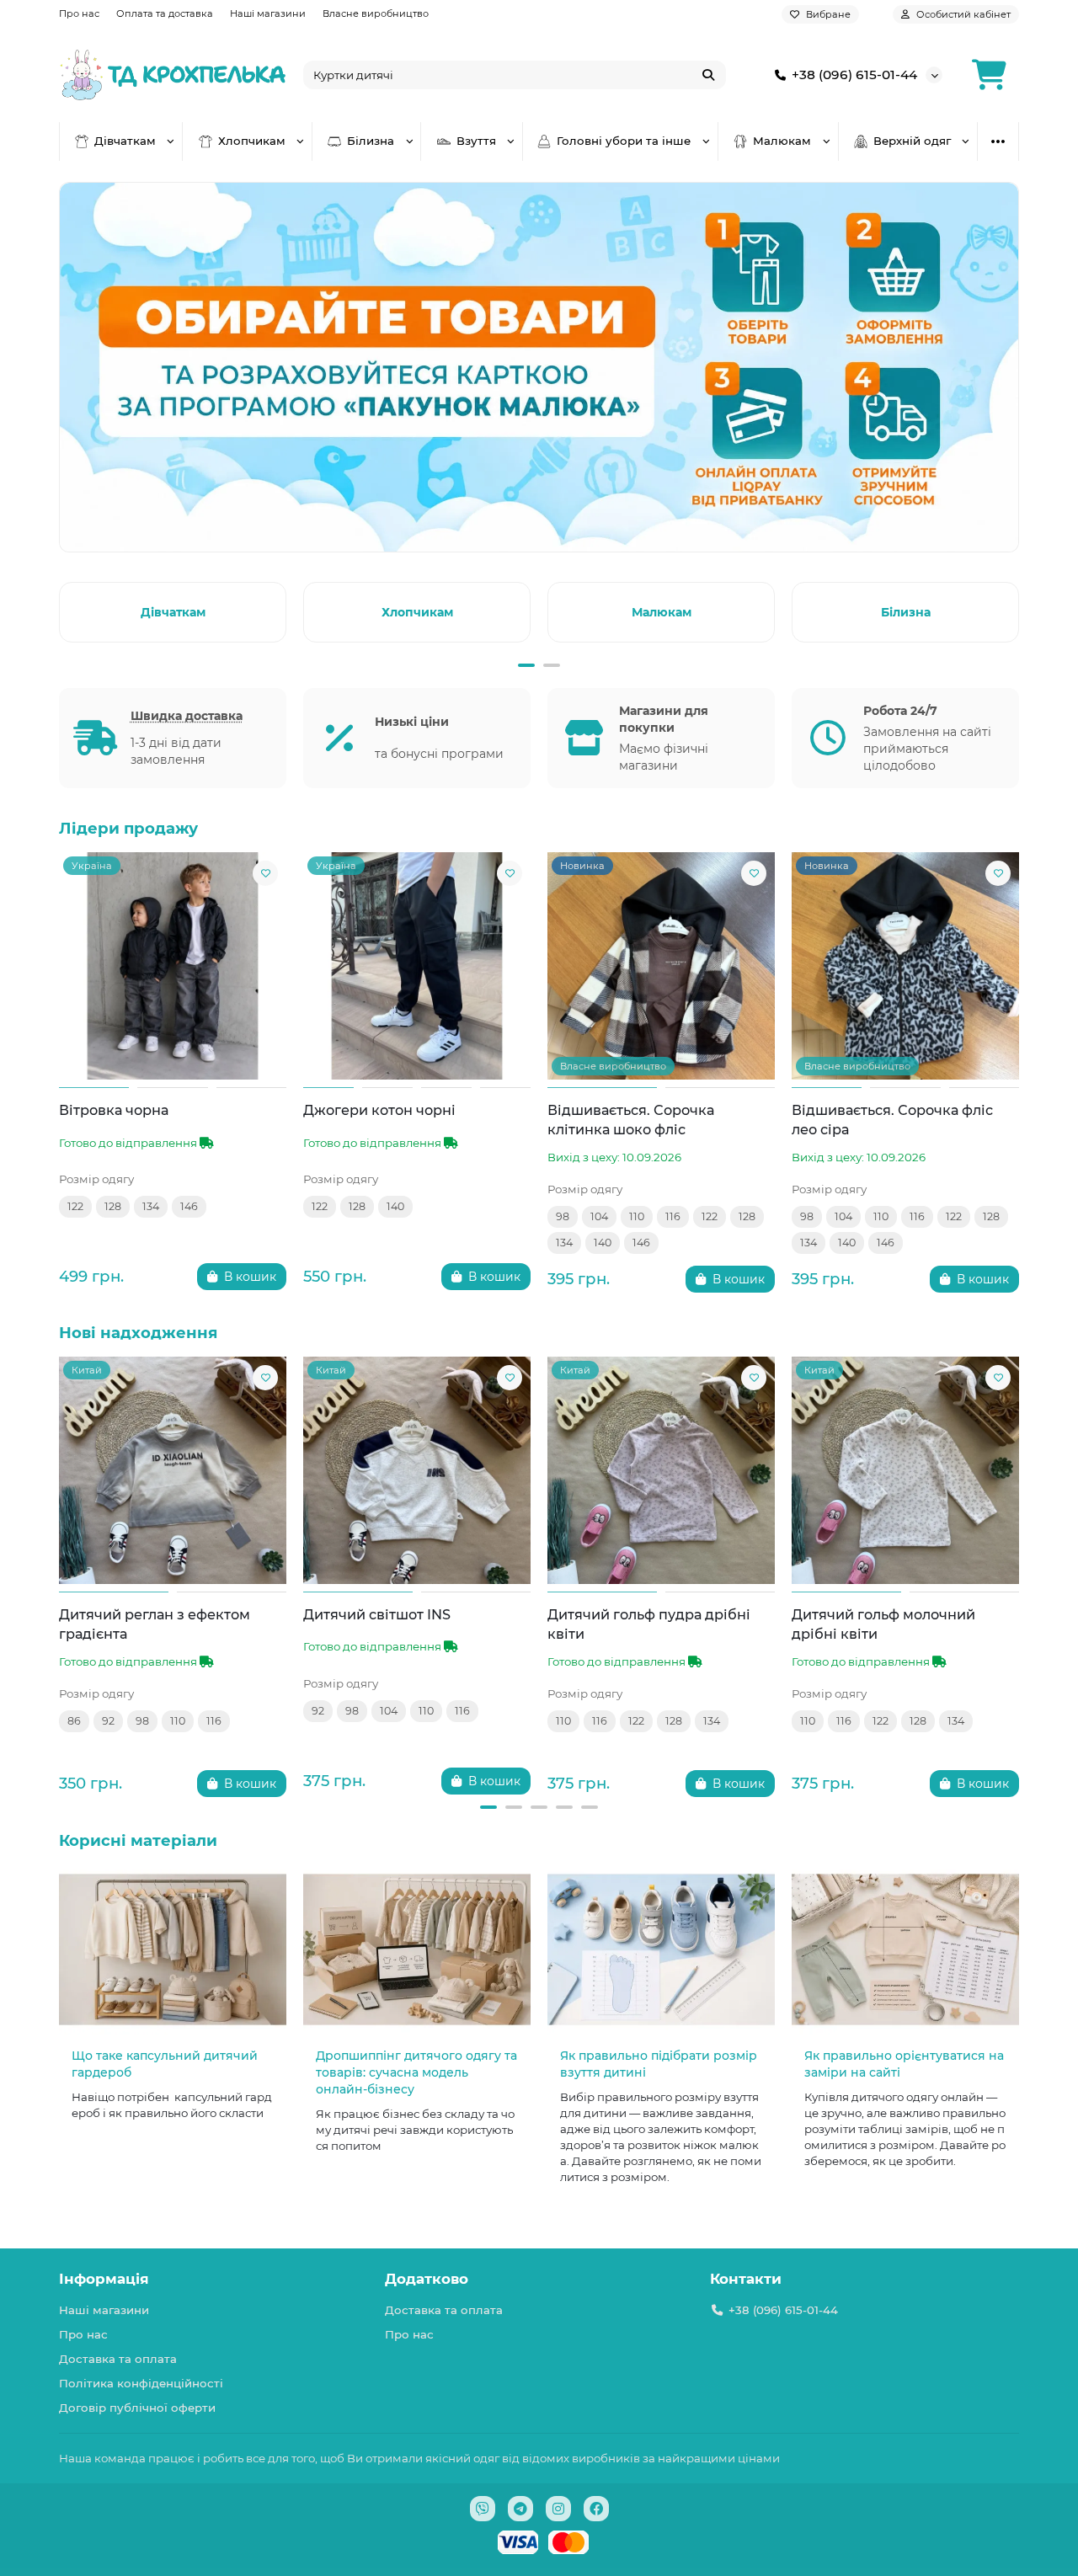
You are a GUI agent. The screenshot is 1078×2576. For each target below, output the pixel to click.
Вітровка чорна (114, 1110)
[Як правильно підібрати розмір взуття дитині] (661, 1950)
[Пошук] (708, 75)
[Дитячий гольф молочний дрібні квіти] (905, 1470)
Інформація (104, 2279)
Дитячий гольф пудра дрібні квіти (649, 1624)
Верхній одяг (912, 141)
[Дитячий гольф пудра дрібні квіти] (661, 1470)
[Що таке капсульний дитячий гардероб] (173, 1950)
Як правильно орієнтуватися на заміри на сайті (904, 2064)
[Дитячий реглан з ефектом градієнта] (173, 1470)
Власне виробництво (376, 13)
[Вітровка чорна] (173, 966)
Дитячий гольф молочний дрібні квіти (883, 1624)
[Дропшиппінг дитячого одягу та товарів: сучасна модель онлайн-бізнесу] (417, 1950)
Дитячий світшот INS (377, 1614)
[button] (62, 610)
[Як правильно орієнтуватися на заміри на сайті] (905, 1950)
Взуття (476, 141)
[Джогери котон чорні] (417, 966)
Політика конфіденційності (141, 2383)
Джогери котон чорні (379, 1110)
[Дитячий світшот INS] (417, 1470)
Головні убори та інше (624, 141)
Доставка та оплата (118, 2359)
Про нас (79, 13)
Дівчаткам (125, 141)
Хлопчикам (252, 141)
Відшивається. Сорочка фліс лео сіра (892, 1120)
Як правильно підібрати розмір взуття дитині (659, 2064)
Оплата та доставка (165, 13)
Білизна (371, 141)
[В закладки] (265, 873)
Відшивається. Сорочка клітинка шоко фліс (631, 1120)
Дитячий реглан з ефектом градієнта (155, 1624)
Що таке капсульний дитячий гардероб (165, 2064)
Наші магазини (268, 13)
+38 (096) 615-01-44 (854, 75)
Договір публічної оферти (137, 2408)
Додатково (427, 2279)
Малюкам (782, 141)
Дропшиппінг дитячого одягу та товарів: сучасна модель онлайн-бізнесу (416, 2072)
